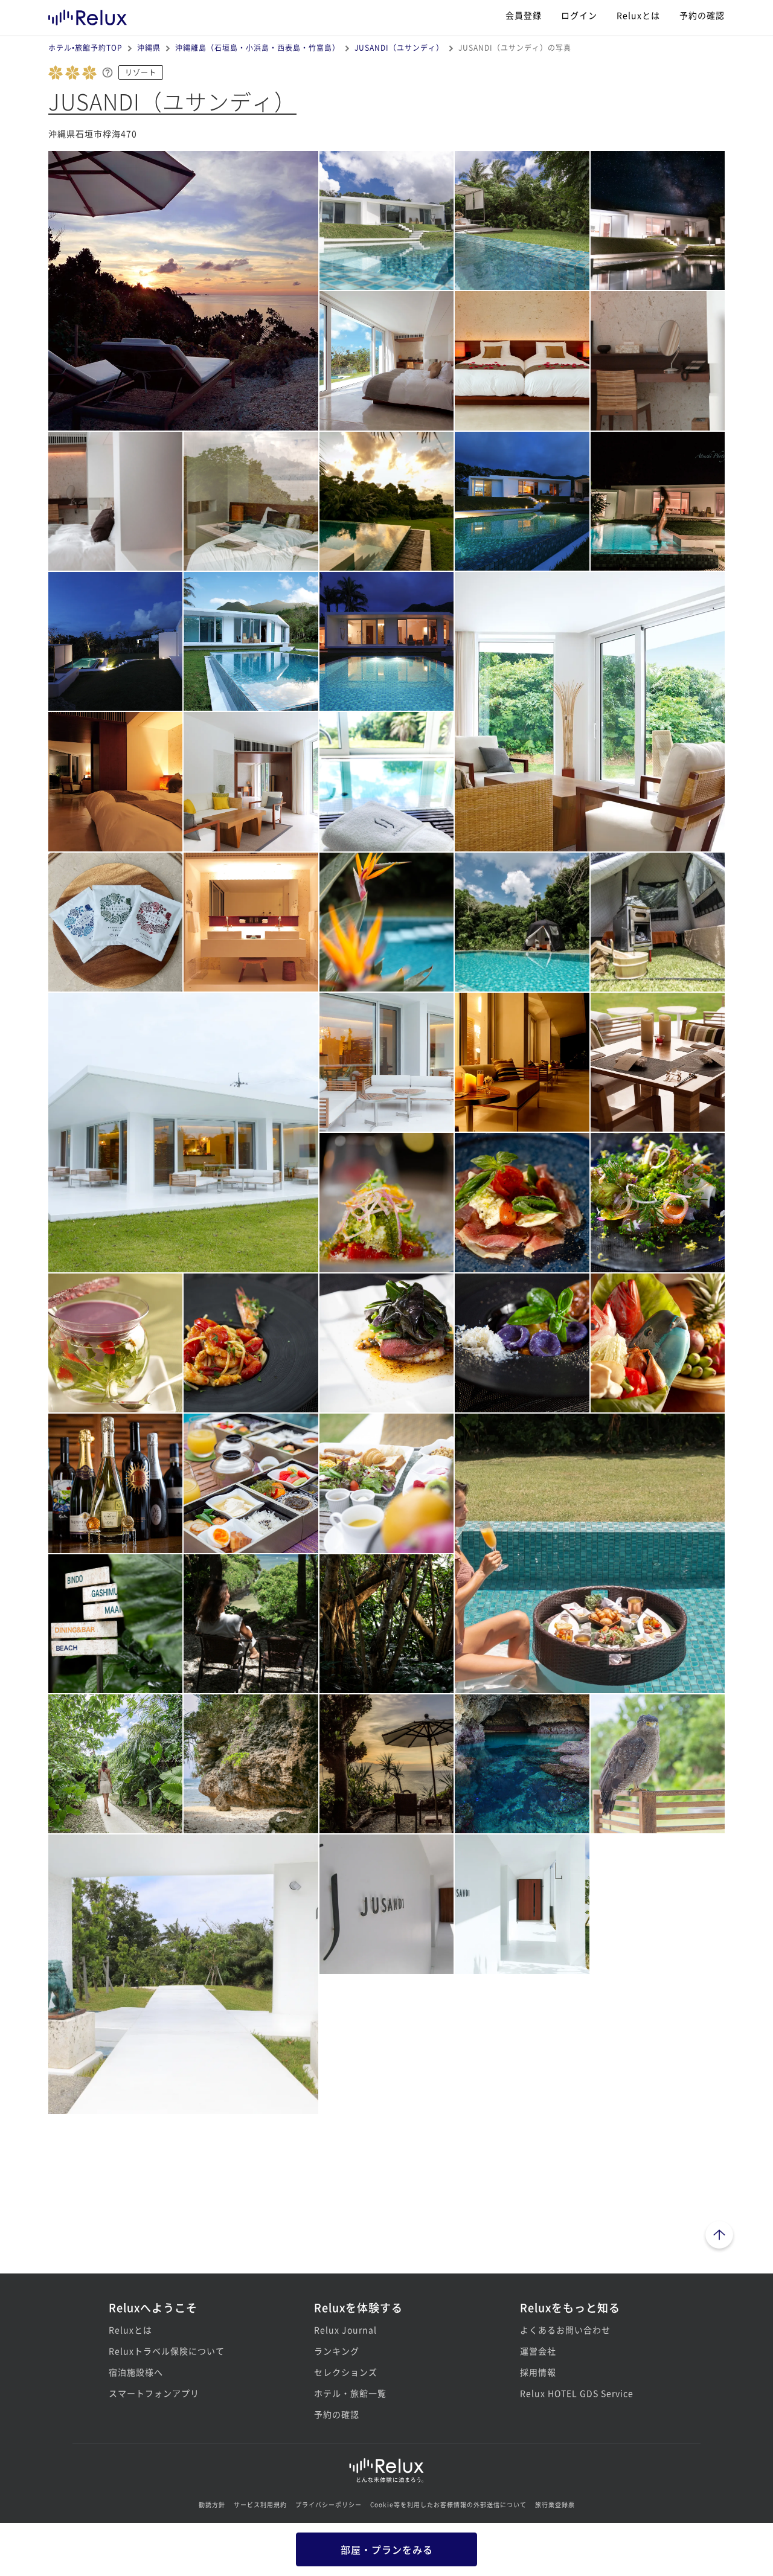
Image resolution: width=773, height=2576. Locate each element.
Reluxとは (638, 15)
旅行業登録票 (555, 2504)
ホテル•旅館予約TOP (85, 47)
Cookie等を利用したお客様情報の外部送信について (448, 2504)
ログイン (579, 15)
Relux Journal (345, 2330)
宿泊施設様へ (136, 2372)
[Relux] (88, 15)
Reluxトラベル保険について (167, 2351)
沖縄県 (149, 47)
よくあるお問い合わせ (565, 2330)
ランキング (337, 2351)
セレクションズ (346, 2372)
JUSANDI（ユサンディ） (399, 47)
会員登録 (524, 15)
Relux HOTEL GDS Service (577, 2393)
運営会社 (538, 2351)
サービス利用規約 (260, 2504)
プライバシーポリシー (329, 2504)
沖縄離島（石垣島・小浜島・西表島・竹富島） (258, 47)
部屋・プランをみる (387, 2549)
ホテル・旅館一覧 (350, 2393)
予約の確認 (702, 15)
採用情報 (538, 2372)
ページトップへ (719, 2237)
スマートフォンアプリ (154, 2393)
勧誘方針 (212, 2504)
